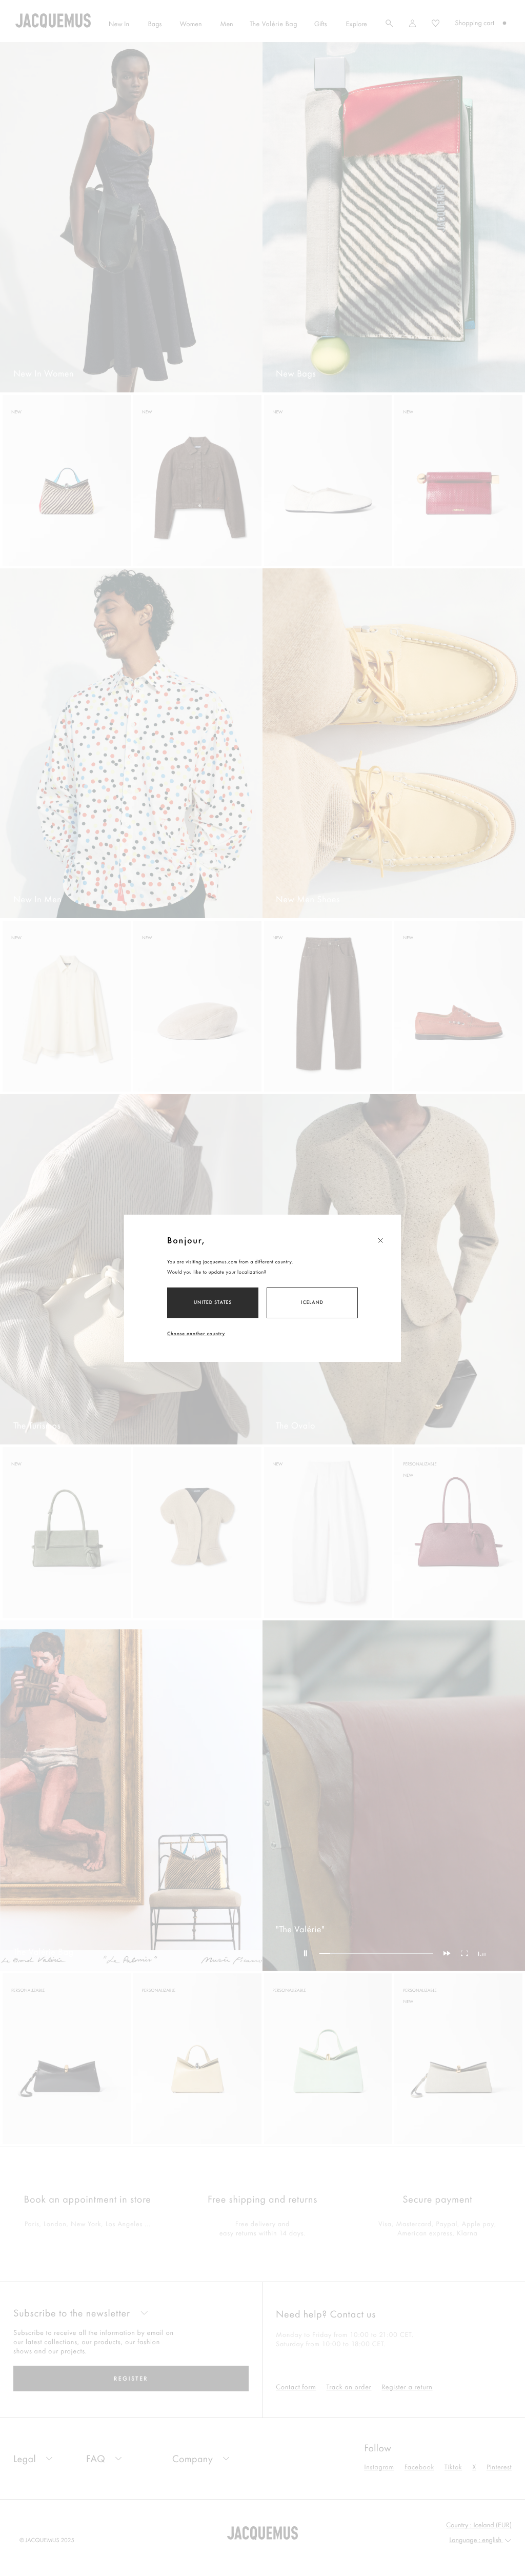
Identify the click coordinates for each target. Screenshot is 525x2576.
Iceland (312, 1302)
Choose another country (196, 1333)
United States (213, 1302)
